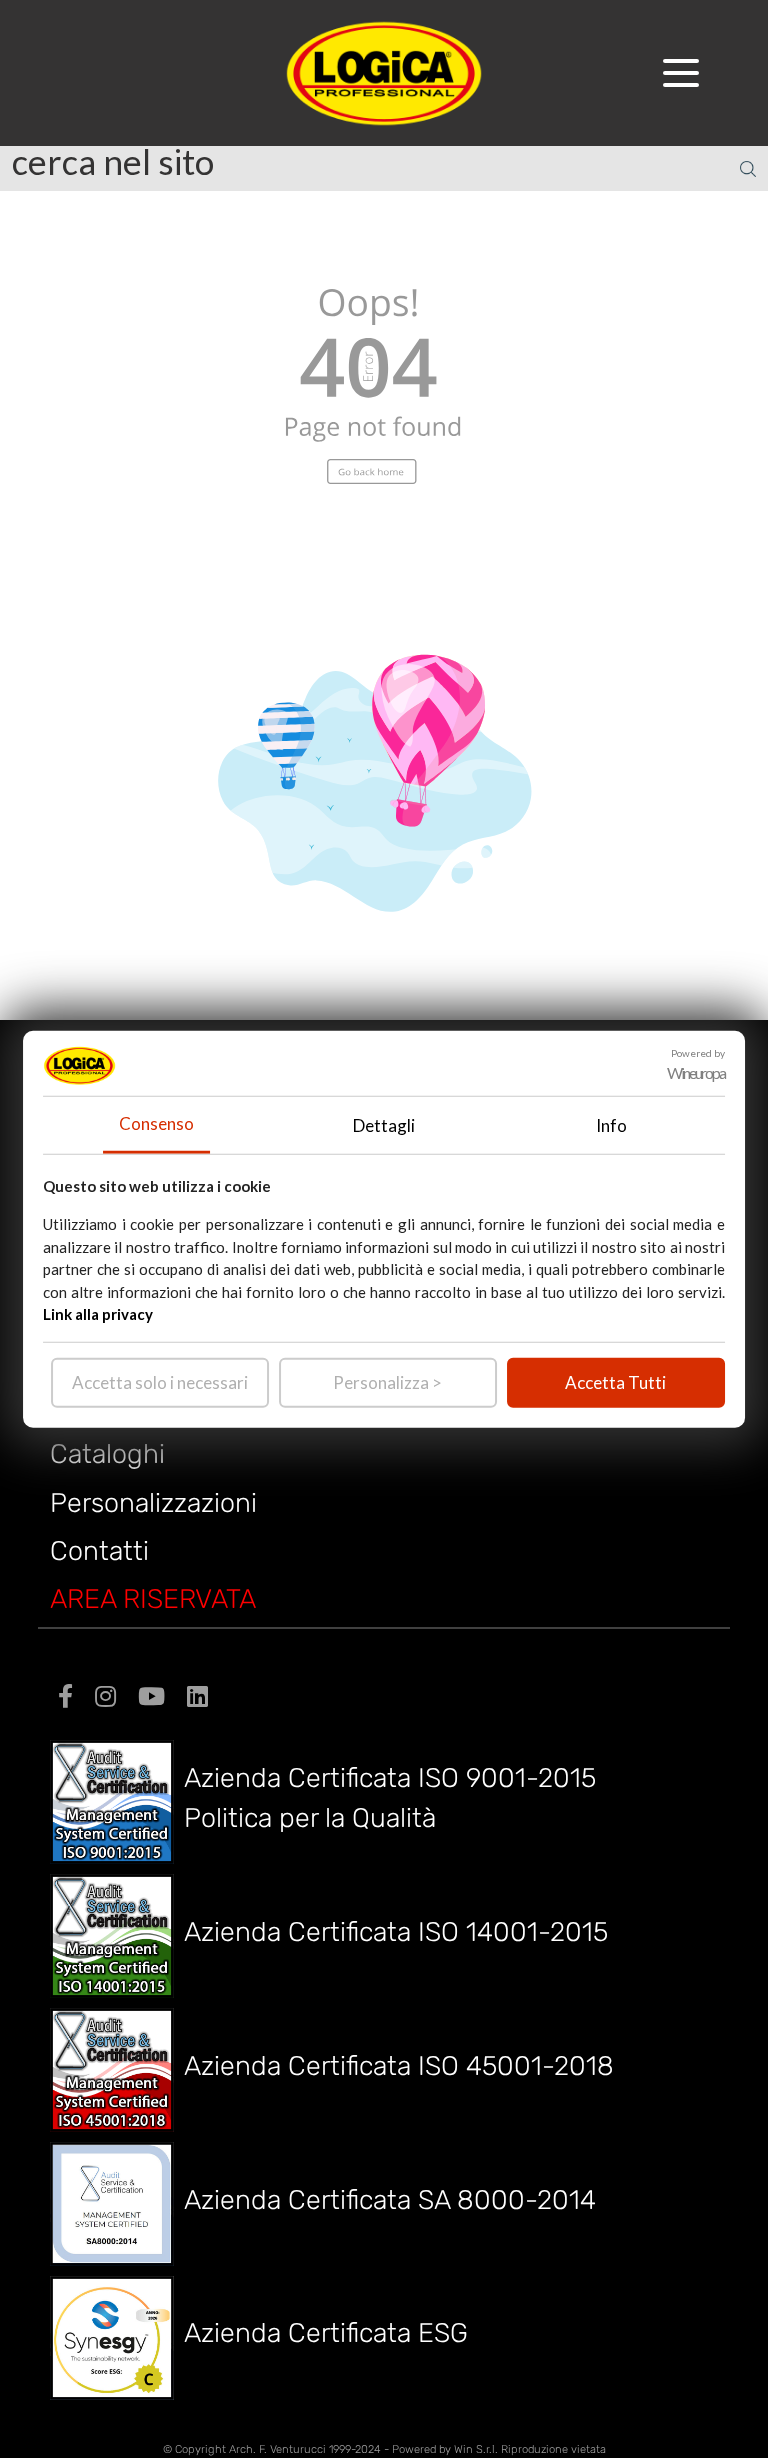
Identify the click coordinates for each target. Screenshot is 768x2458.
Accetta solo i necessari (160, 1381)
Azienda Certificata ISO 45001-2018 (399, 2066)
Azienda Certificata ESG (326, 2333)
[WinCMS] (384, 70)
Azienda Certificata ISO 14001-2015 (396, 1932)
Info (611, 1124)
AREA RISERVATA (153, 1599)
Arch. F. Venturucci (277, 2449)
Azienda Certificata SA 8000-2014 (390, 2200)
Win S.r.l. (476, 2449)
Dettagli (384, 1124)
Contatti (99, 1551)
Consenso (156, 1123)
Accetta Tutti (615, 1381)
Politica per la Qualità (310, 1818)
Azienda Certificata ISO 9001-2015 (390, 1778)
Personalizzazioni (153, 1503)
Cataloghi (107, 1454)
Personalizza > (387, 1381)
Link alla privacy (98, 1314)
